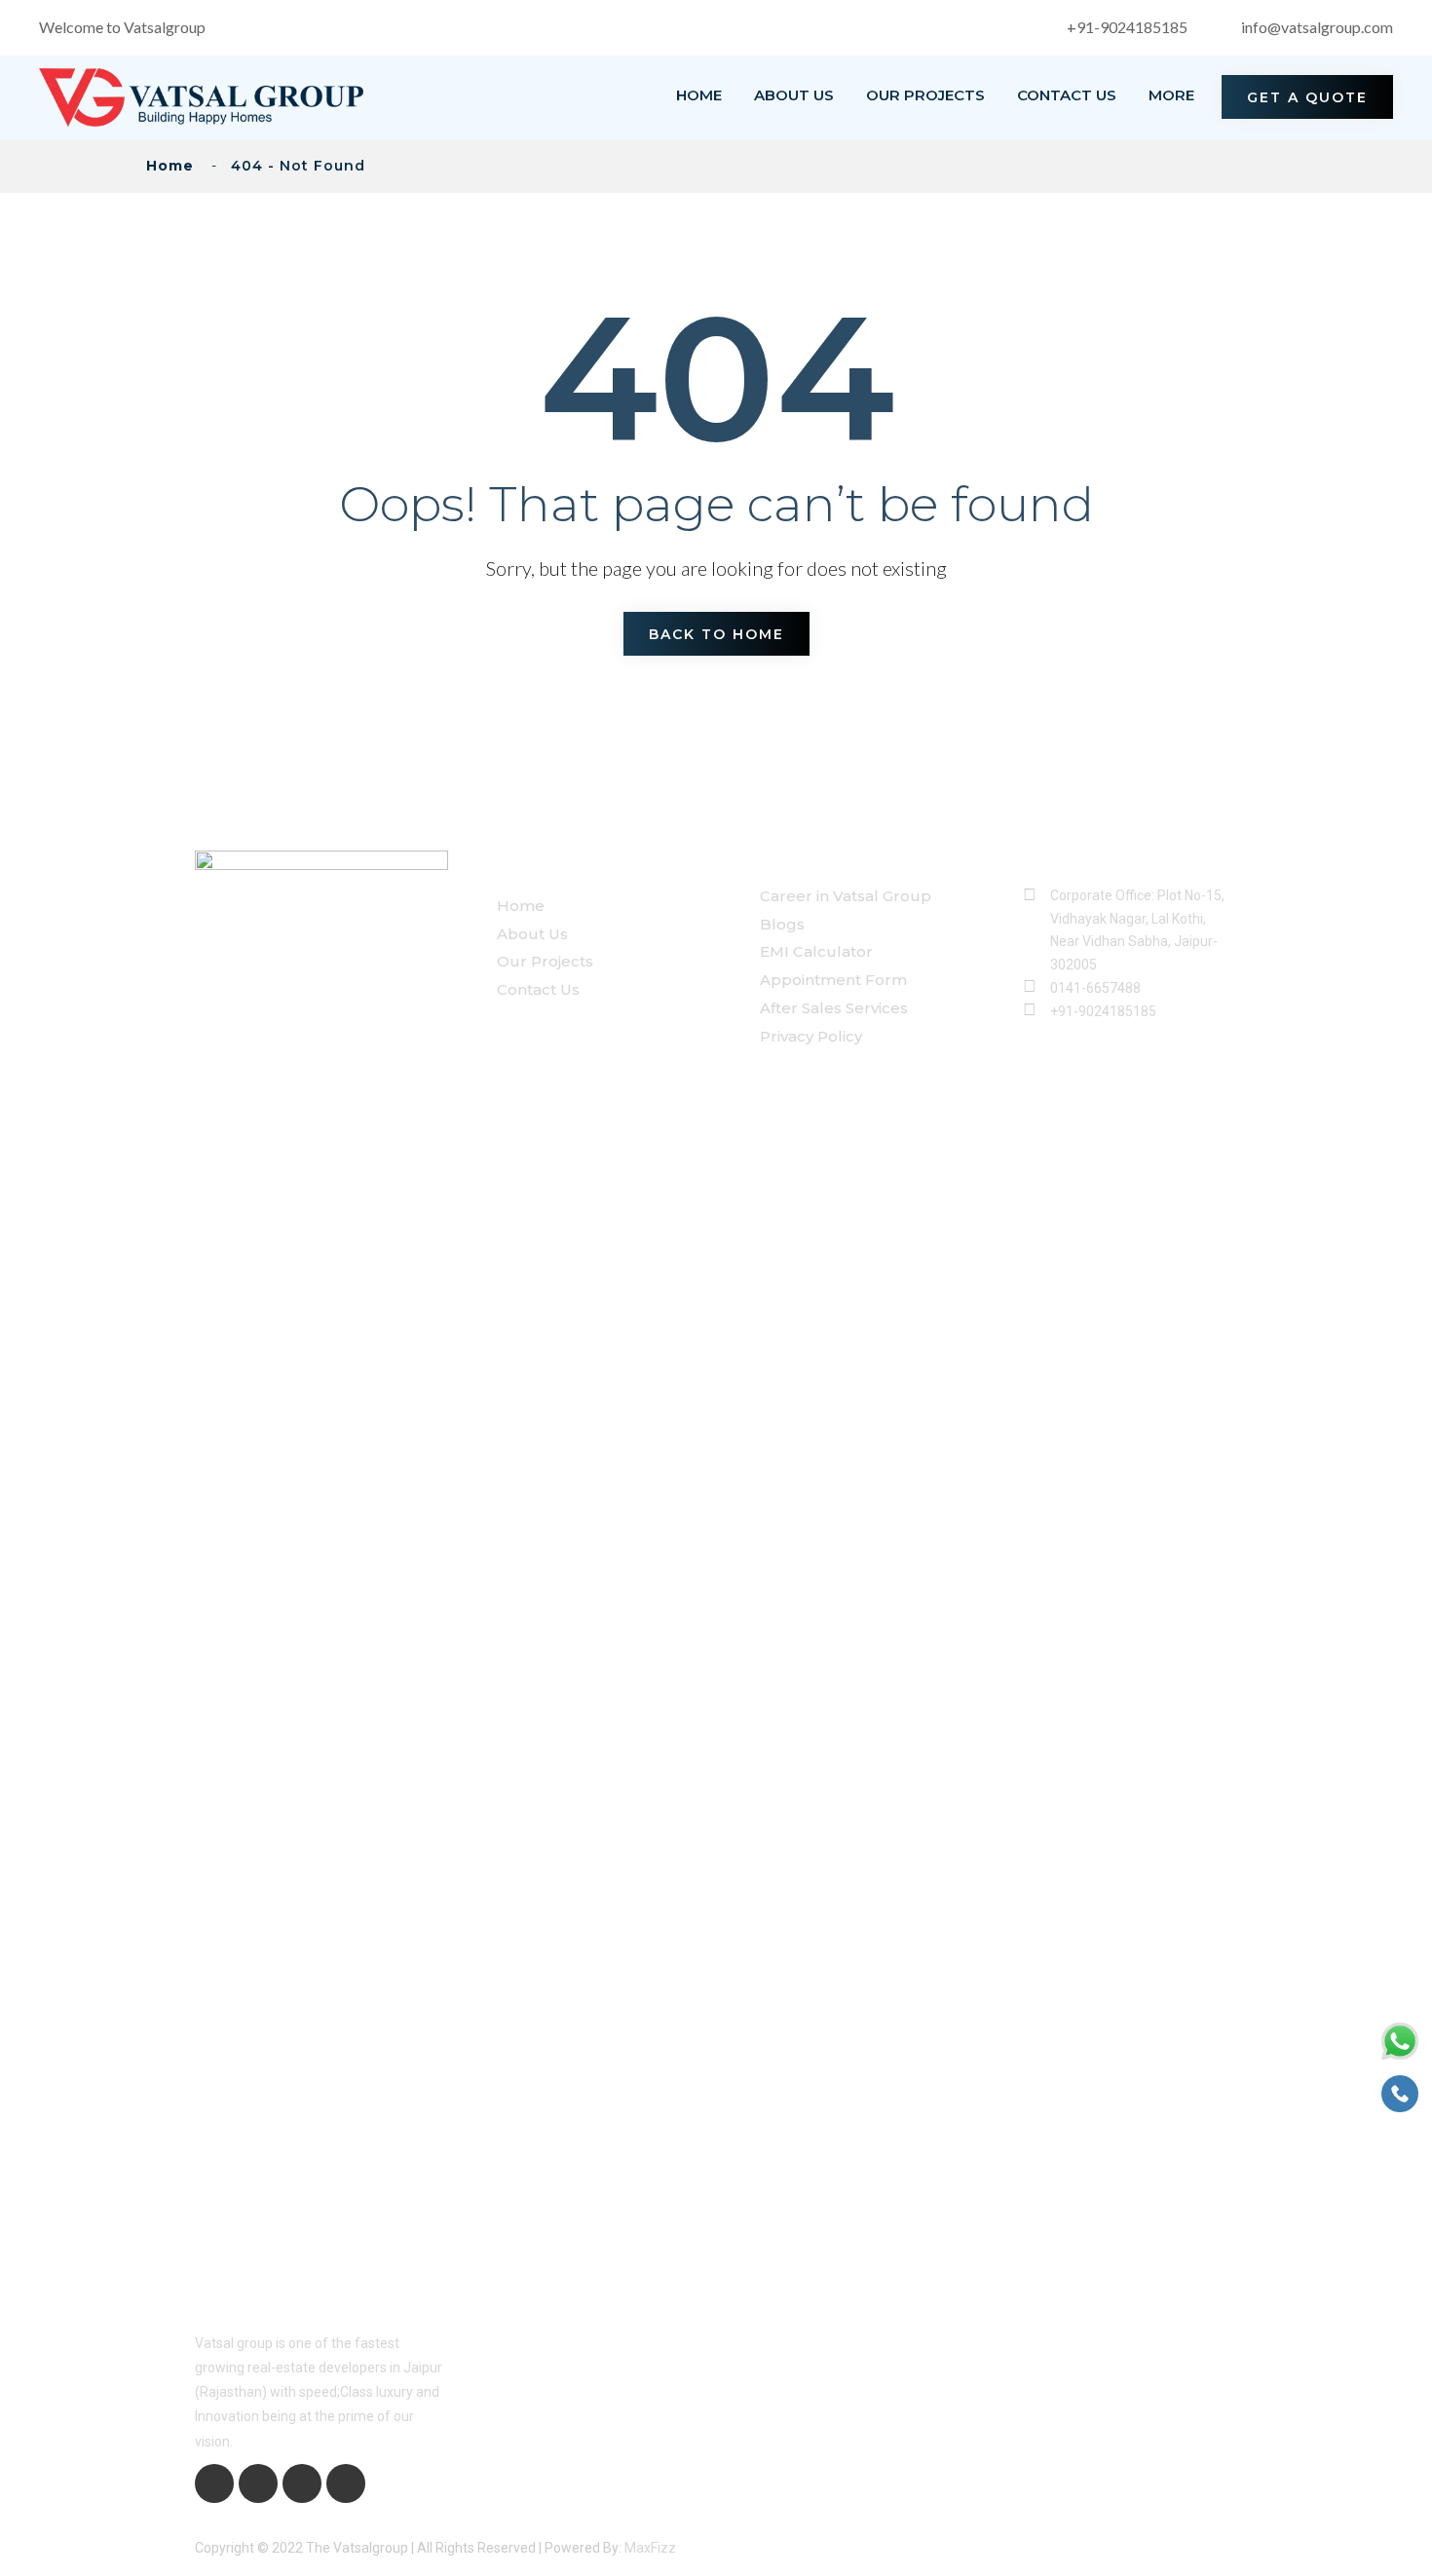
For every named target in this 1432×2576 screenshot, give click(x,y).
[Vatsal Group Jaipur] (201, 95)
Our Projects (925, 95)
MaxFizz (650, 2548)
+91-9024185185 (1127, 27)
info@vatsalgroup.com (1317, 27)
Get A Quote (1307, 97)
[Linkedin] (214, 2483)
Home (699, 95)
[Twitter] (258, 2483)
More (1171, 95)
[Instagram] (346, 2483)
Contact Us (1067, 95)
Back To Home (716, 634)
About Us (794, 95)
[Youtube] (302, 2483)
